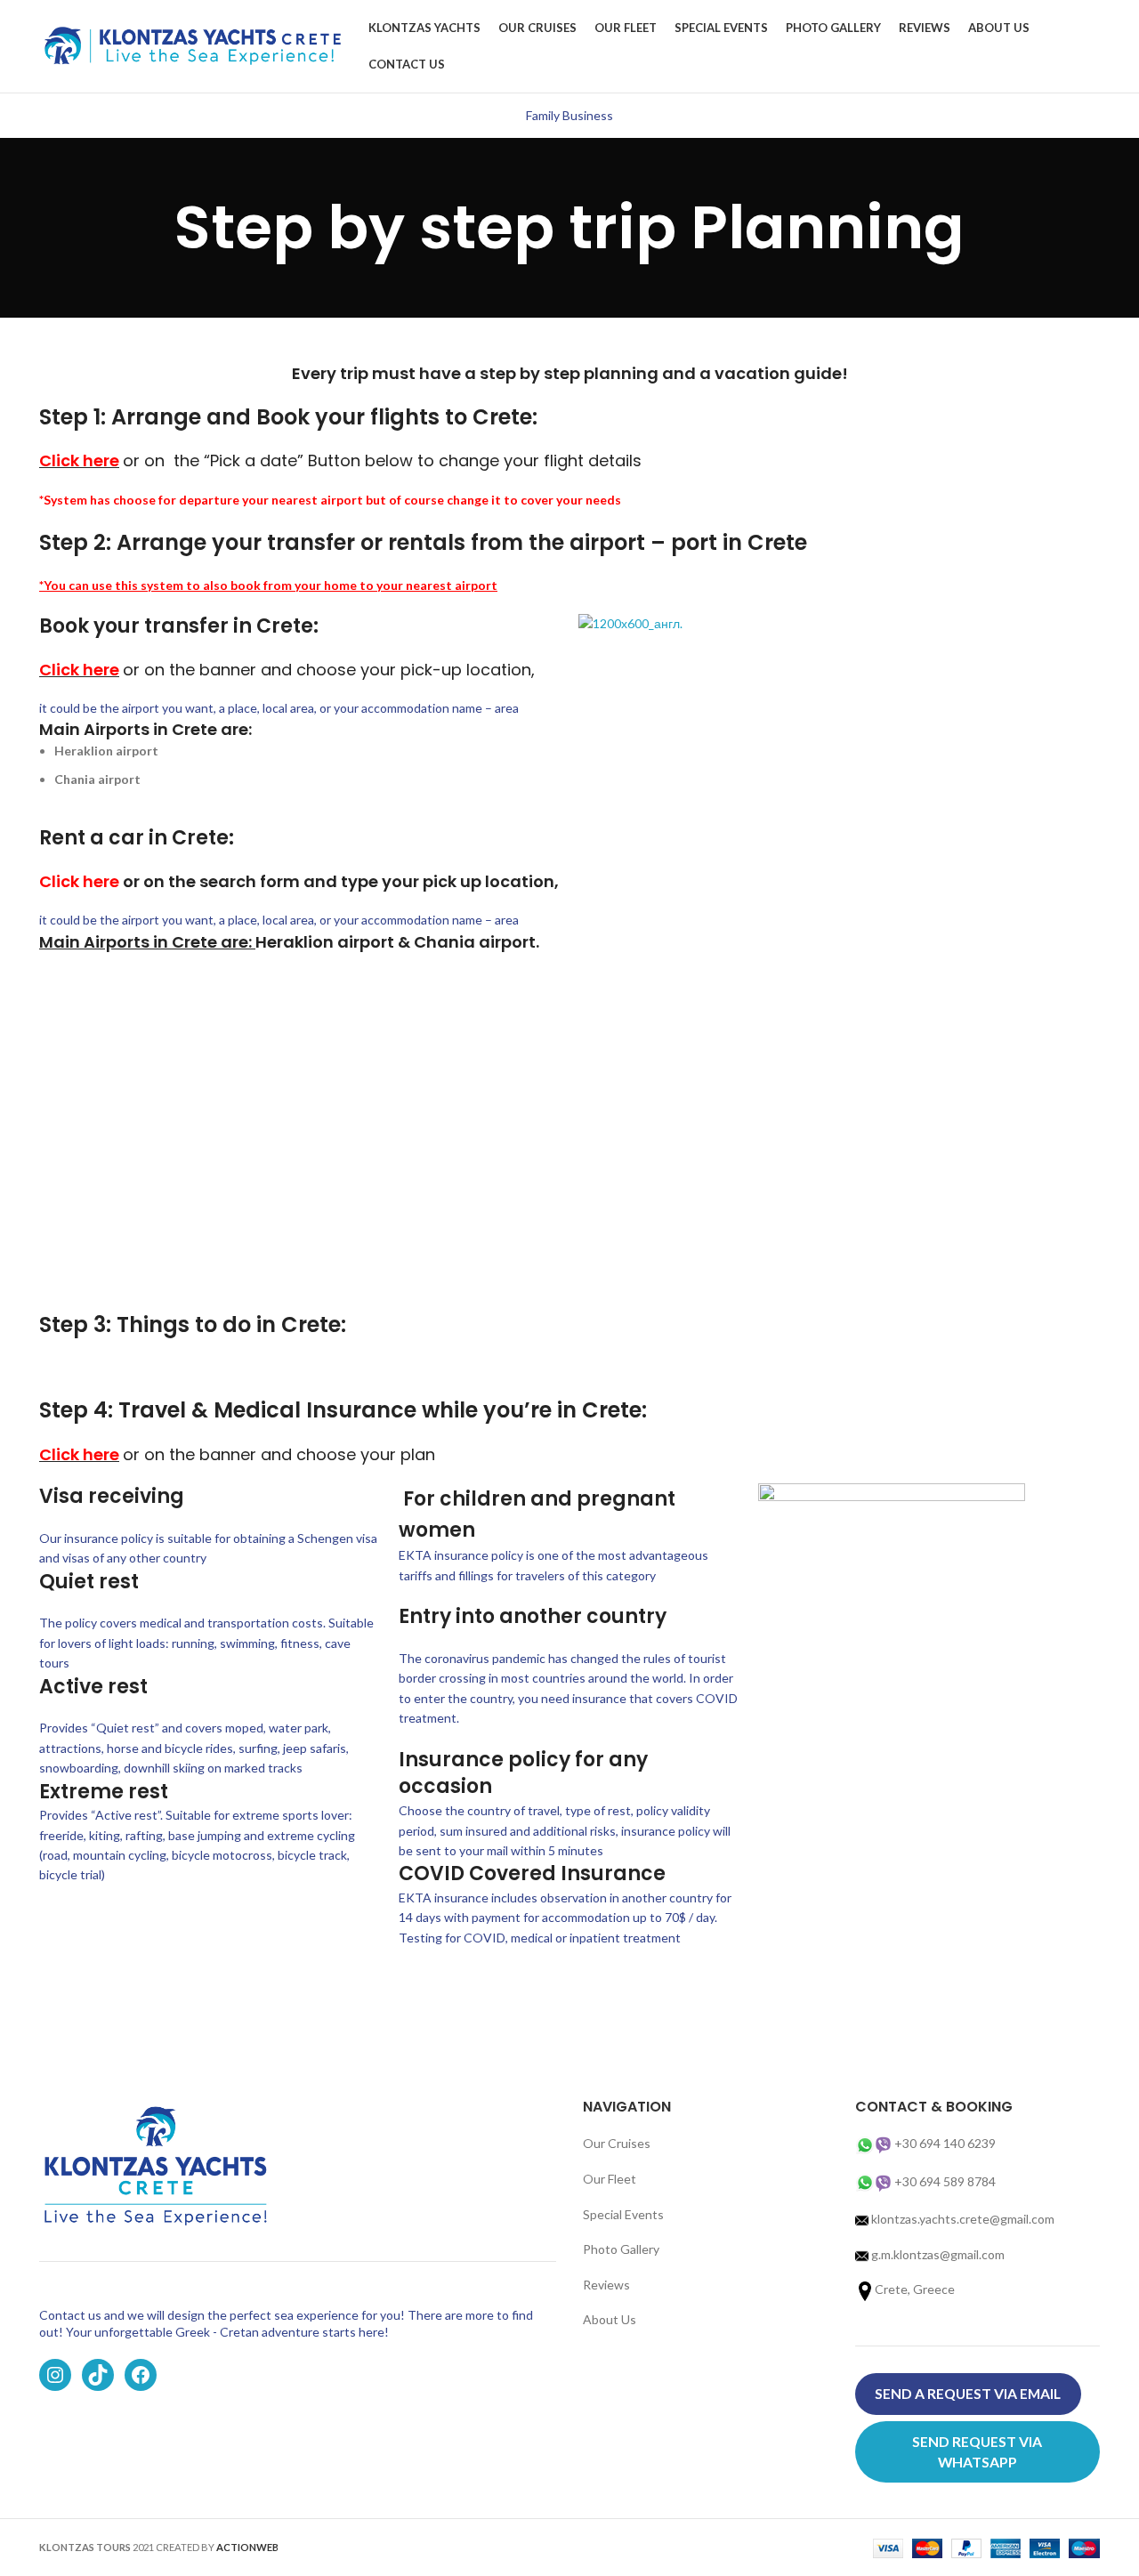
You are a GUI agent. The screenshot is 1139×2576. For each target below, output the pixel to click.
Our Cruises (617, 2143)
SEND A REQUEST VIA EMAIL (968, 2393)
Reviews (606, 2285)
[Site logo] (195, 45)
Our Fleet (610, 2179)
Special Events (623, 2214)
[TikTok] (98, 2375)
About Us (610, 2319)
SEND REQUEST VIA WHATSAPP (977, 2451)
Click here (79, 881)
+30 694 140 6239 (945, 2143)
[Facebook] (141, 2375)
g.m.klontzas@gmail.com (938, 2254)
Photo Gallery (621, 2249)
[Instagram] (55, 2375)
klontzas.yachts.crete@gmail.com (961, 2219)
